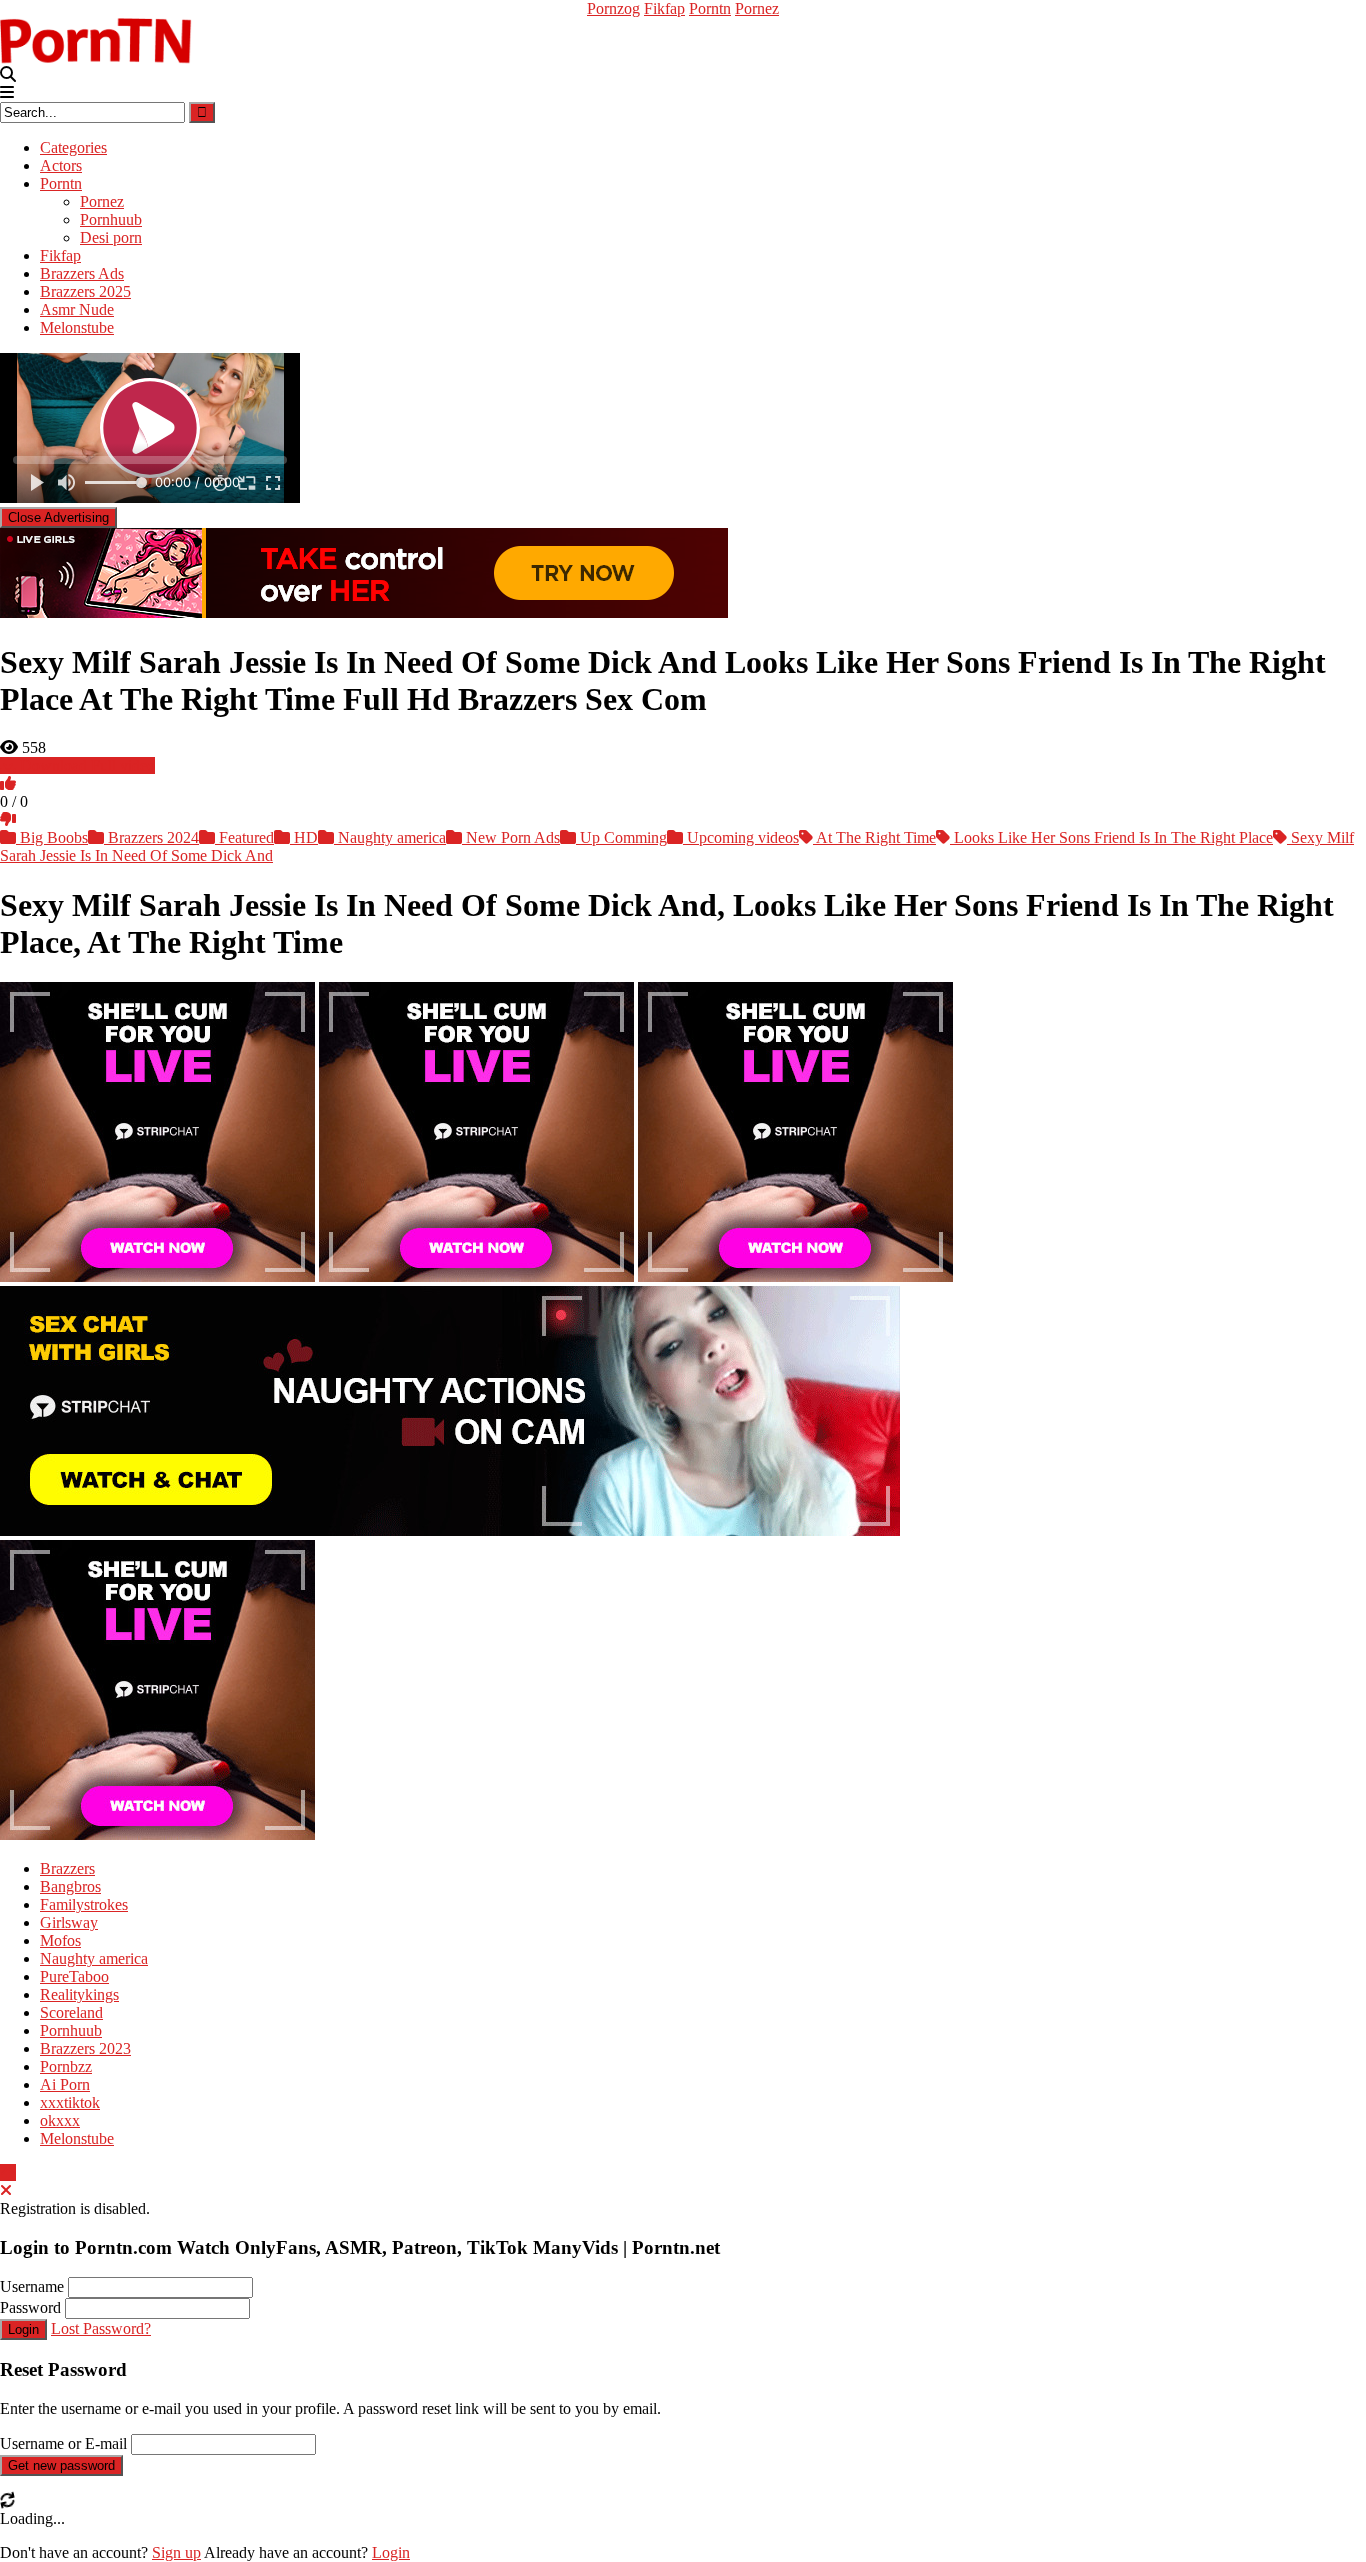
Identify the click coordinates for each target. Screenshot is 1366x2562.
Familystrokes (84, 1904)
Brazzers (67, 1868)
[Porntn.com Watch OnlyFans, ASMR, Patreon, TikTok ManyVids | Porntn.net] (100, 40)
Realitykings (79, 1994)
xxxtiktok (70, 2102)
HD (304, 837)
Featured (244, 837)
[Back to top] (8, 2172)
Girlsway (69, 1922)
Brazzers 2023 (85, 2048)
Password (30, 2307)
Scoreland (71, 2012)
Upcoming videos (741, 837)
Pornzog (613, 8)
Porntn (710, 8)
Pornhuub (111, 219)
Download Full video (85, 765)
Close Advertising (58, 517)
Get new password (61, 2465)
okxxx (60, 2120)
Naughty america (390, 837)
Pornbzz (66, 2066)
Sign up (176, 2552)
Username (32, 2286)
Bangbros (70, 1886)
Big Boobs (52, 837)
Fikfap (664, 8)
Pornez (757, 8)
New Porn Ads (511, 837)
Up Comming (621, 837)
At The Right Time (874, 837)
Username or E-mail (63, 2443)
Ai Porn (65, 2084)
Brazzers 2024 (151, 837)
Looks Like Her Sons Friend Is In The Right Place (1111, 837)
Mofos (60, 1940)
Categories (73, 147)
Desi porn (111, 237)
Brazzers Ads (82, 273)
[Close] (6, 2190)
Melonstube (77, 327)
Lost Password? (101, 2328)
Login (23, 2329)
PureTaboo (74, 1976)
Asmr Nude (77, 309)
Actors (61, 165)
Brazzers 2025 (85, 291)
